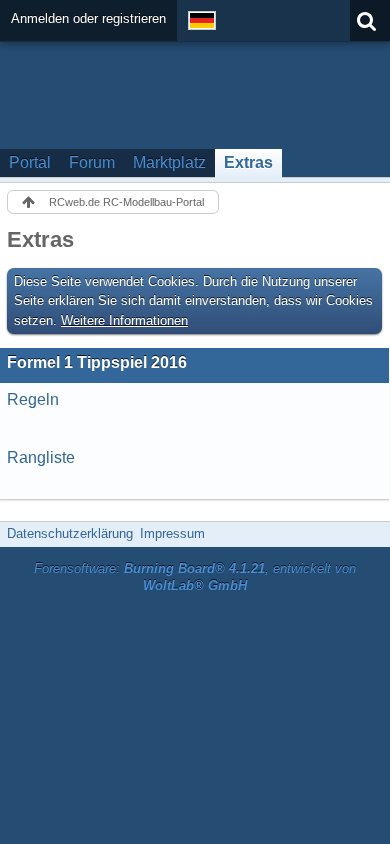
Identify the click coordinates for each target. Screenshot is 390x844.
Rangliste (41, 457)
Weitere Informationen (124, 320)
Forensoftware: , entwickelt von (195, 577)
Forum (92, 162)
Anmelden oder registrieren (88, 18)
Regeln (33, 399)
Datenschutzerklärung (70, 533)
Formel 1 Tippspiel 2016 (97, 362)
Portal (30, 162)
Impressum (172, 533)
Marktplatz (169, 162)
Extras (248, 162)
